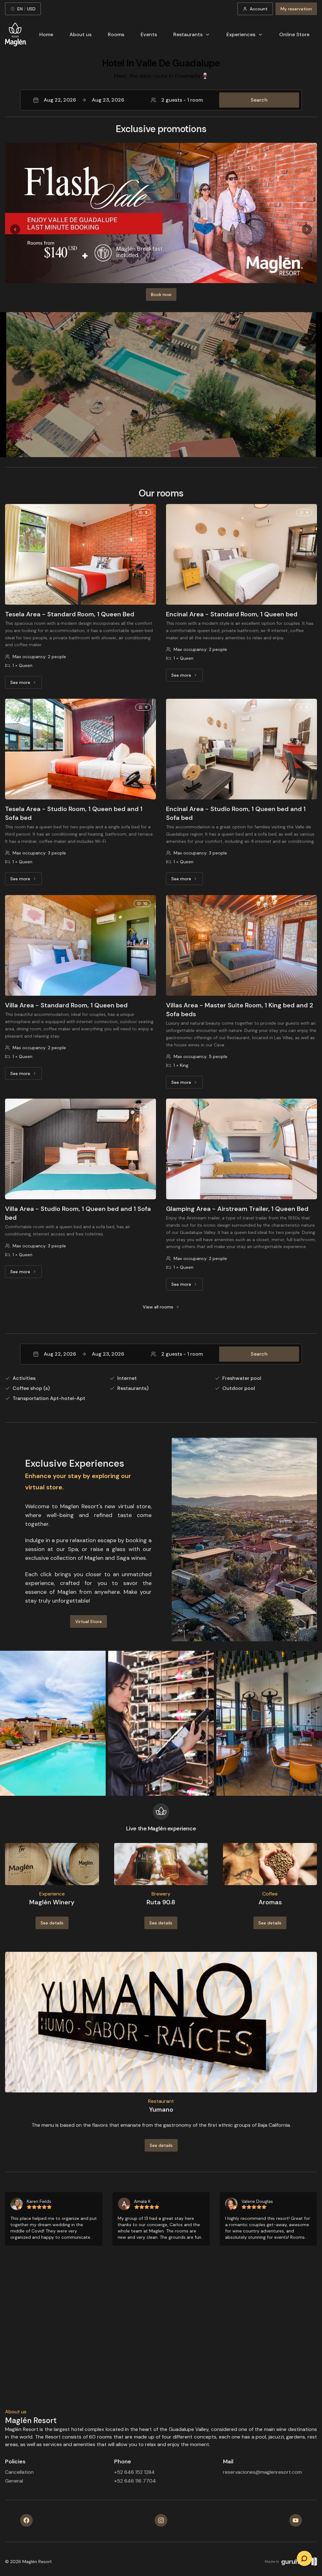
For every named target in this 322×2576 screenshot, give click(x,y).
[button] (161, 100)
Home (46, 34)
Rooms (116, 34)
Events (149, 34)
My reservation (296, 9)
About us (80, 34)
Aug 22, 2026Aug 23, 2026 (84, 100)
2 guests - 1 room (182, 100)
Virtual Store (89, 1621)
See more (26, 684)
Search (259, 100)
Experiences (241, 34)
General (14, 2481)
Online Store (294, 34)
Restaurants (188, 34)
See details (52, 1923)
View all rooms (158, 1307)
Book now (161, 294)
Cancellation (19, 2472)
